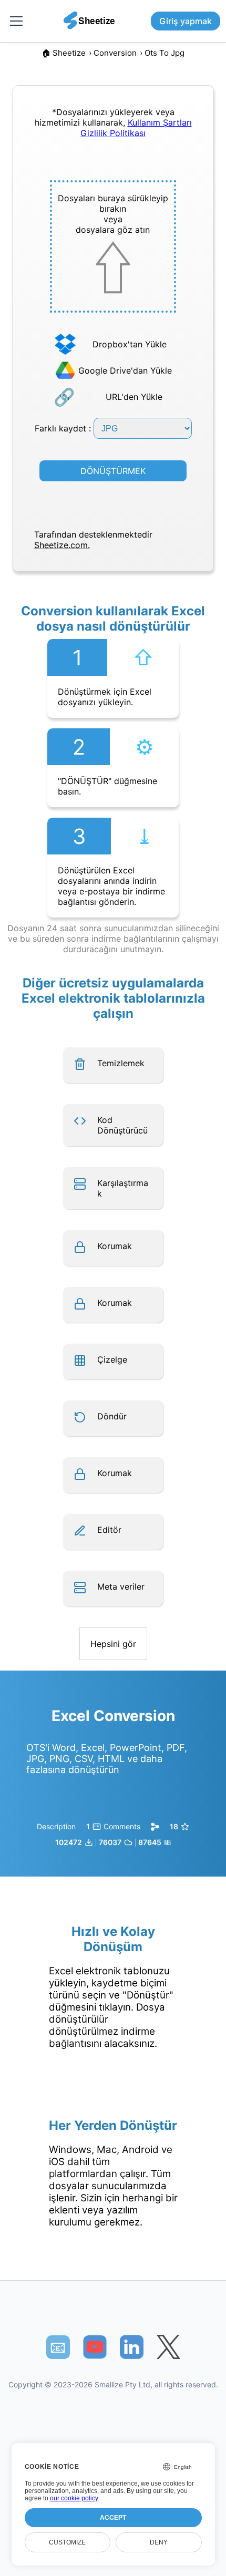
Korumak (115, 1246)
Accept (113, 2518)
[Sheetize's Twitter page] (168, 2347)
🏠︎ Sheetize (64, 53)
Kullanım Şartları (160, 122)
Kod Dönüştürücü (122, 1125)
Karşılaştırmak (123, 1188)
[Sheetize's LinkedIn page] (132, 2347)
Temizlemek (121, 1063)
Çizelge (112, 1359)
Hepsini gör (113, 1644)
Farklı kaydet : (64, 428)
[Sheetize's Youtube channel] (95, 2347)
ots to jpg (165, 53)
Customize (67, 2542)
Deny (159, 2542)
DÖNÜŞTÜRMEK (113, 471)
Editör (109, 1530)
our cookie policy (74, 2498)
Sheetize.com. (62, 545)
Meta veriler (121, 1586)
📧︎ (58, 2347)
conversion (115, 53)
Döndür (112, 1416)
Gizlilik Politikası (113, 133)
